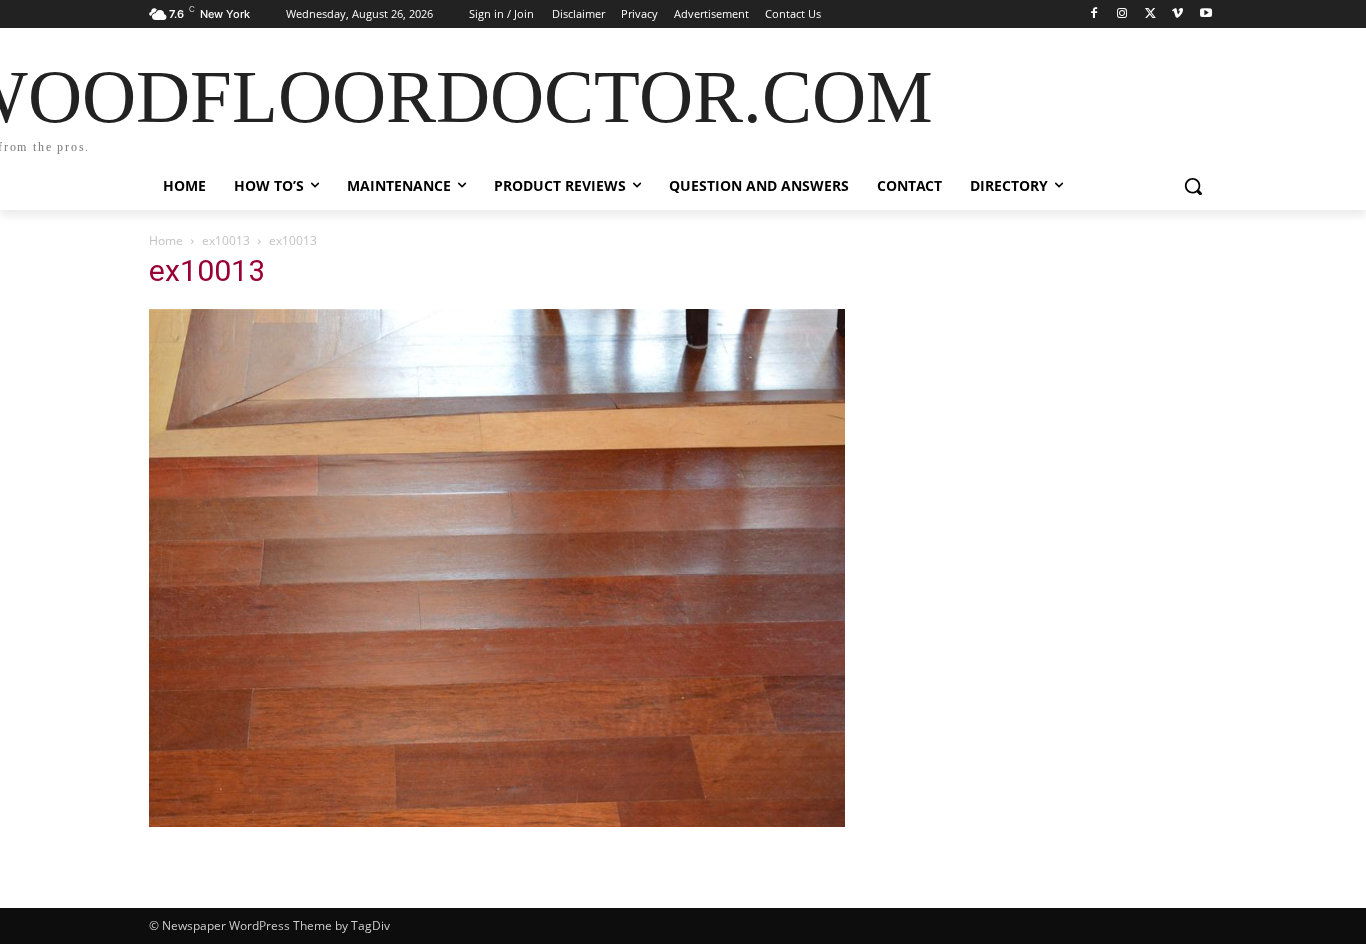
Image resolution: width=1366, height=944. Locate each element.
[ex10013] (497, 821)
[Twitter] (1150, 14)
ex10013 (226, 240)
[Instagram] (1122, 14)
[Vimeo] (1177, 14)
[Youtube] (1205, 14)
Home (166, 240)
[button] (1193, 186)
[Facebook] (1094, 14)
